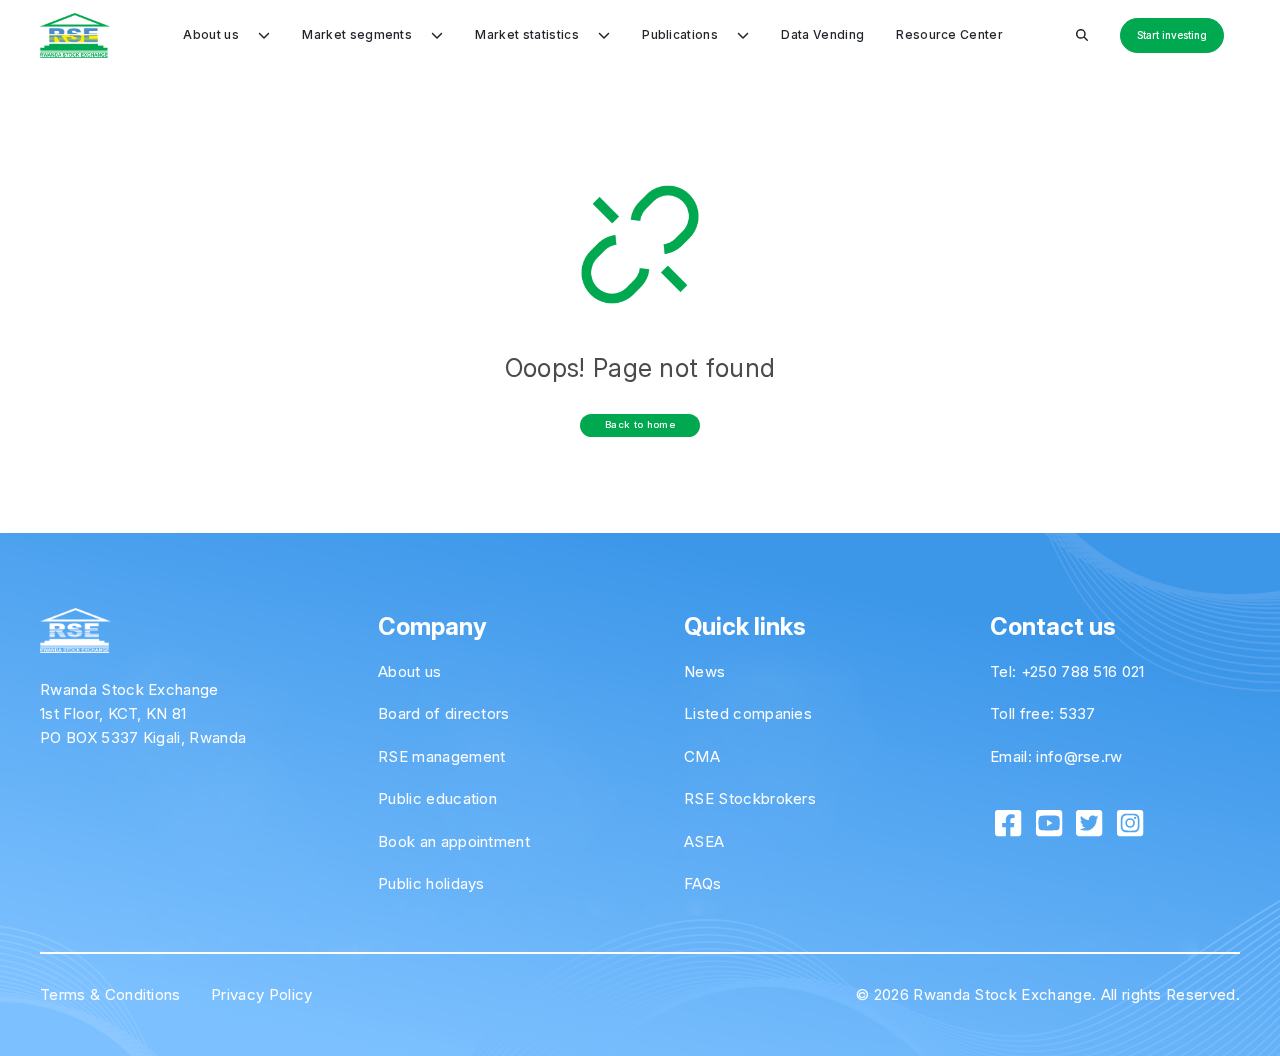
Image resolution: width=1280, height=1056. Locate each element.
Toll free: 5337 (1043, 713)
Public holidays (431, 883)
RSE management (441, 756)
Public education (437, 798)
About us (410, 671)
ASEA (704, 841)
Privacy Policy (261, 994)
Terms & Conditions (110, 994)
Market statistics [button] (528, 34)
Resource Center (949, 34)
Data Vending (822, 34)
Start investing (1172, 35)
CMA (702, 756)
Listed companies (748, 713)
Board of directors (444, 713)
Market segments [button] (358, 34)
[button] (1082, 35)
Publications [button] (681, 34)
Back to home (640, 424)
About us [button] (212, 34)
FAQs (702, 883)
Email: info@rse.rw (1056, 756)
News (704, 671)
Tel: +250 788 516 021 (1067, 671)
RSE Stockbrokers (750, 798)
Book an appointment (454, 841)
